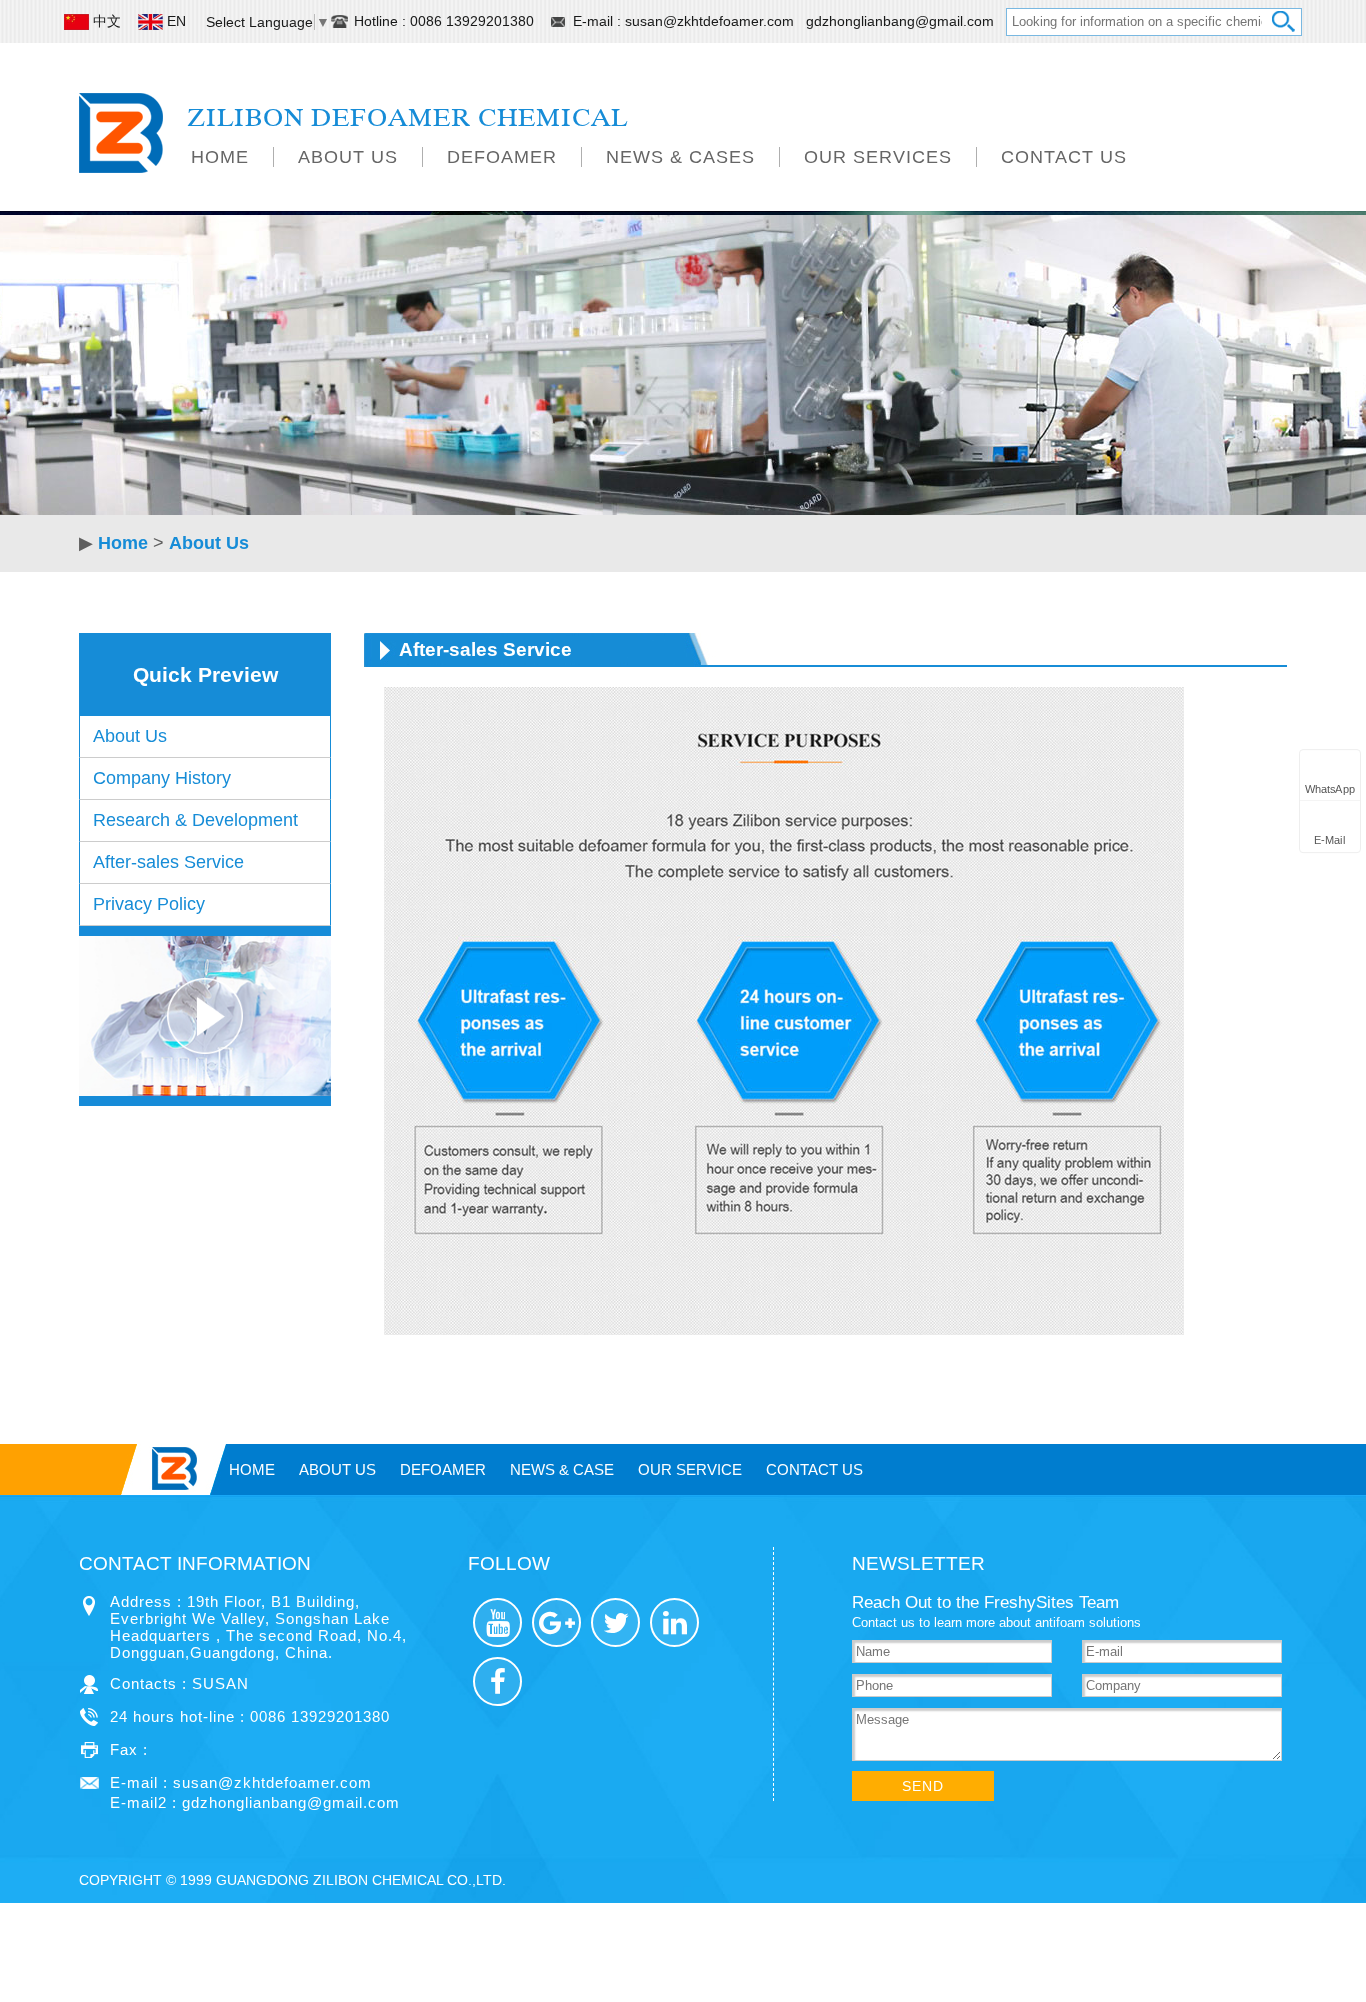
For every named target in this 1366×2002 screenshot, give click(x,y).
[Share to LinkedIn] (674, 1622)
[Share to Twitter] (615, 1622)
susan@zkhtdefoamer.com (711, 21)
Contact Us (1064, 157)
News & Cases (680, 157)
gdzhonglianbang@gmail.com (900, 21)
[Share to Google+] (556, 1622)
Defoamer (502, 157)
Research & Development (195, 820)
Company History (162, 778)
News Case (562, 1469)
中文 (107, 21)
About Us (348, 157)
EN (176, 21)
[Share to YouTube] (497, 1622)
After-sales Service (168, 862)
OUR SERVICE (690, 1469)
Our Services (878, 157)
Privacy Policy (149, 904)
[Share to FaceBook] (497, 1681)
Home (220, 157)
